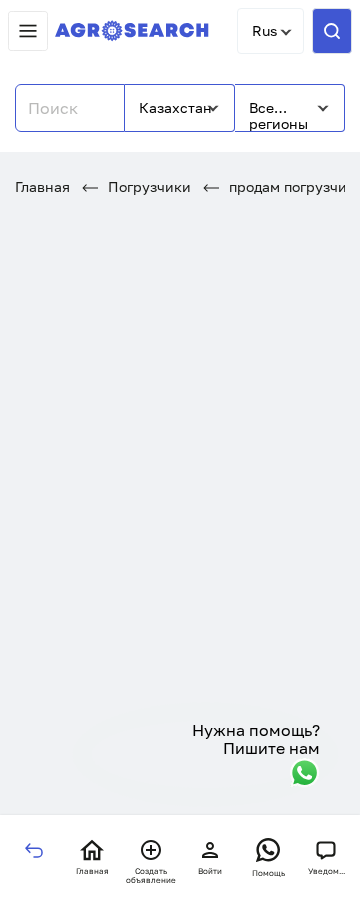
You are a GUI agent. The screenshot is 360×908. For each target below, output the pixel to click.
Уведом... (326, 871)
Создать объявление (151, 875)
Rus (264, 30)
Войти (210, 871)
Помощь (268, 873)
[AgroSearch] (132, 31)
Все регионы (278, 115)
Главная (42, 186)
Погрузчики (147, 186)
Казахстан (175, 107)
